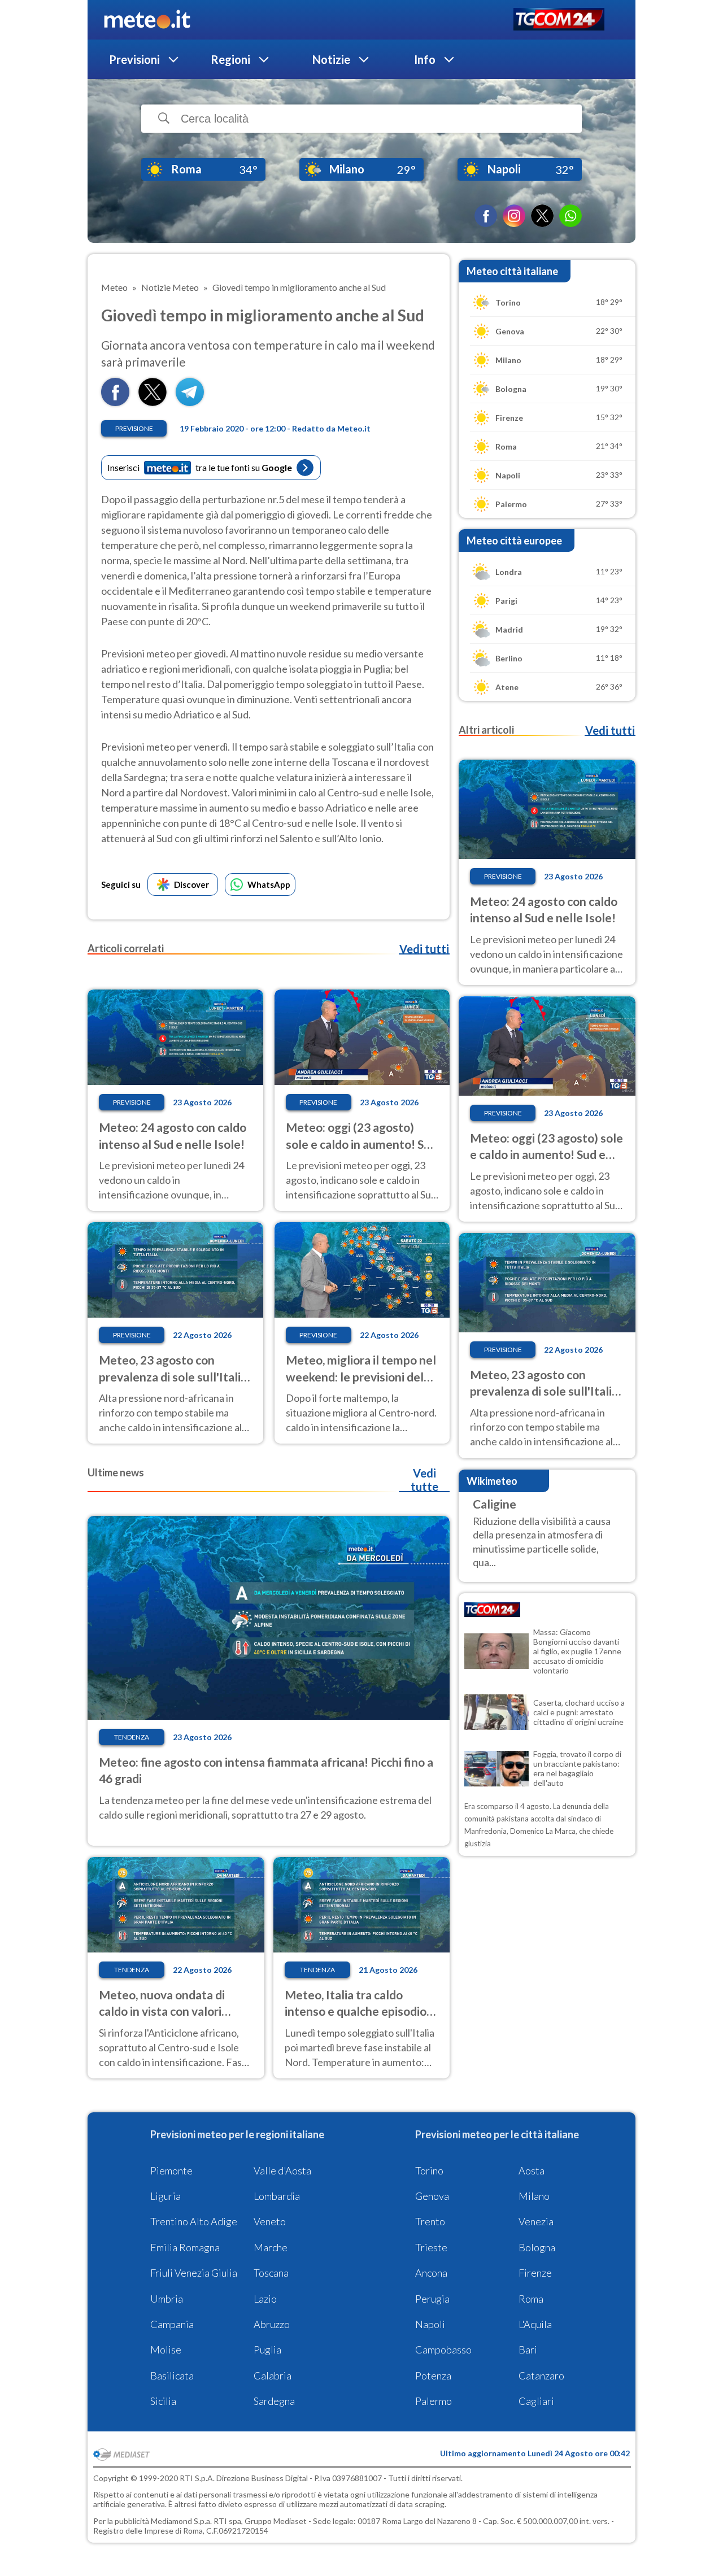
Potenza (433, 2376)
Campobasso (443, 2350)
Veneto (270, 2221)
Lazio (265, 2299)
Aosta (532, 2170)
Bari (528, 2350)
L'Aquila (535, 2324)
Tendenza (132, 1737)
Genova (432, 2196)
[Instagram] (514, 216)
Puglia (267, 2350)
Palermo (434, 2401)
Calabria (273, 2376)
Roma (531, 2299)
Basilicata (172, 2376)
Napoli (430, 2324)
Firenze (535, 2273)
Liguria (165, 2196)
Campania (172, 2324)
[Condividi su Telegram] (190, 402)
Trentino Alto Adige (194, 2221)
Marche (271, 2247)
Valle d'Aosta (282, 2170)
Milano (534, 2196)
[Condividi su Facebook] (115, 402)
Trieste (431, 2247)
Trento (430, 2221)
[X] (542, 216)
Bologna (537, 2247)
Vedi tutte (424, 1480)
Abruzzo (272, 2324)
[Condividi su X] (153, 402)
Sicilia (163, 2401)
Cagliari (536, 2401)
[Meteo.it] (147, 20)
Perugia (432, 2299)
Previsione (134, 428)
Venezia (536, 2221)
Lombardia (277, 2196)
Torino (429, 2170)
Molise (166, 2350)
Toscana (271, 2273)
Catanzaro (541, 2376)
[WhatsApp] (570, 216)
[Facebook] (486, 216)
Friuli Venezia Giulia (194, 2273)
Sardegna (274, 2401)
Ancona (431, 2273)
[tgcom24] (559, 20)
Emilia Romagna (185, 2247)
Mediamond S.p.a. (181, 2521)
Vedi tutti (424, 949)
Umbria (167, 2299)
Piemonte (171, 2170)
